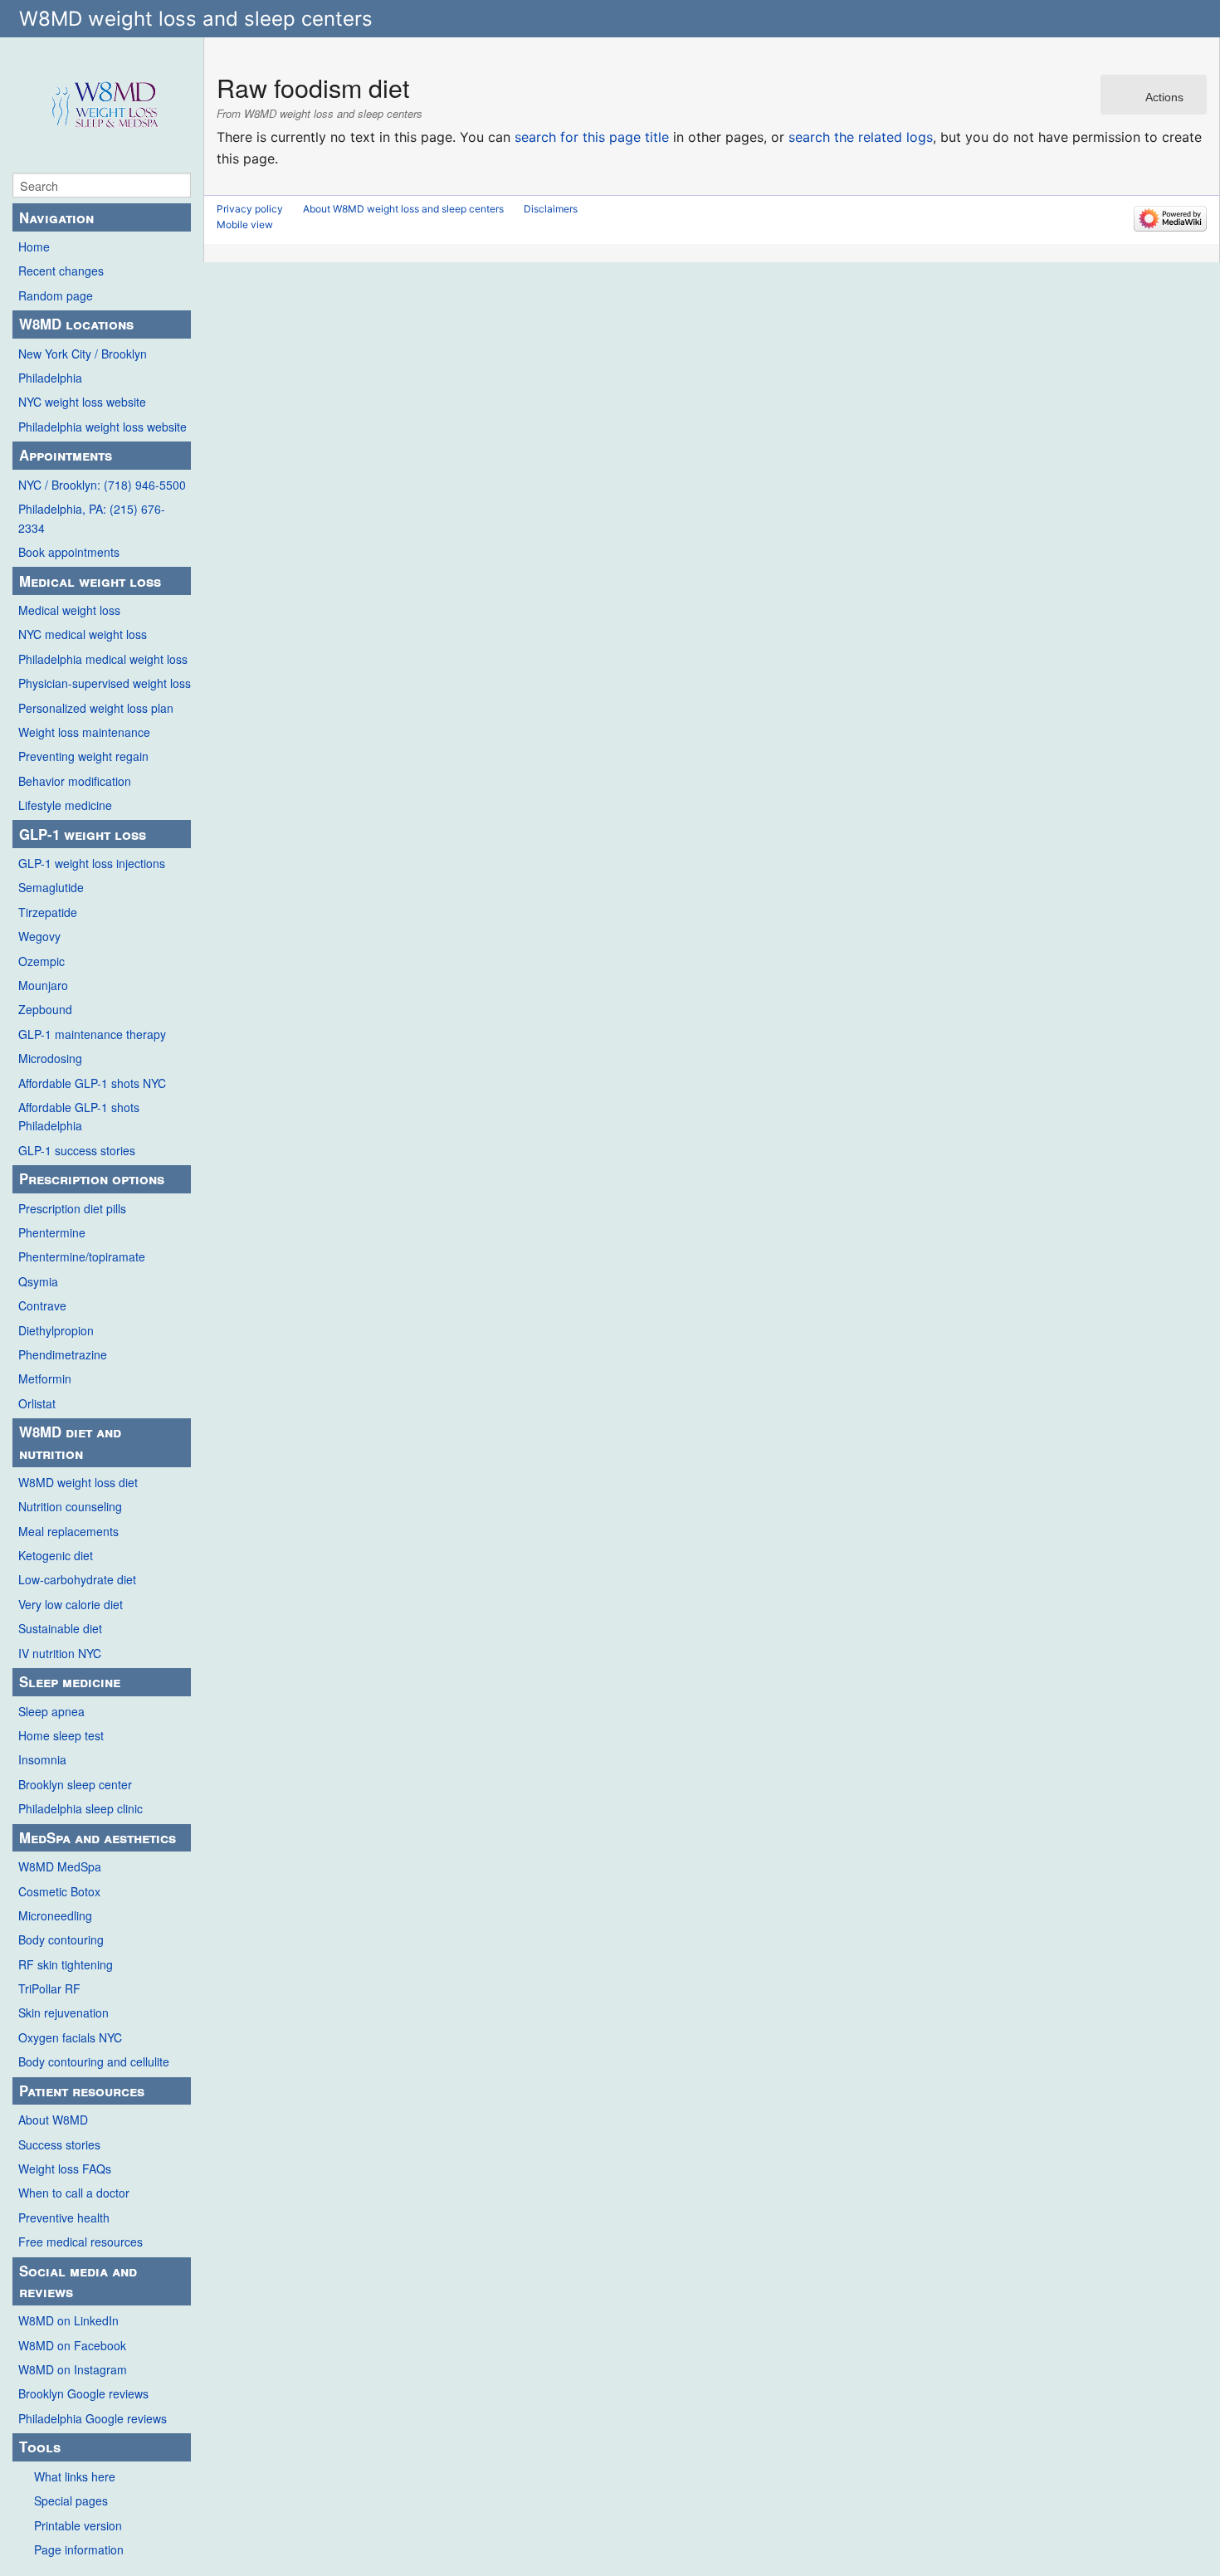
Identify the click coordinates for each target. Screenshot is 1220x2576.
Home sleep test (61, 1735)
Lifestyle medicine (65, 805)
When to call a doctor (74, 2193)
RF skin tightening (66, 1964)
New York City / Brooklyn (83, 354)
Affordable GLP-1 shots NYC (92, 1083)
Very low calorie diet (71, 1604)
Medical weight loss (69, 610)
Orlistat (37, 1403)
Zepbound (45, 1009)
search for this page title (592, 137)
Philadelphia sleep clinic (81, 1808)
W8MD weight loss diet (78, 1482)
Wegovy (39, 936)
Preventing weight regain (83, 756)
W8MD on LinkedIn (68, 2320)
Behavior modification (75, 781)
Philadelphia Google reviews (93, 2418)
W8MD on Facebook (72, 2345)
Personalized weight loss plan (96, 708)
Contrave (42, 1305)
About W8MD (53, 2120)
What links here (75, 2476)
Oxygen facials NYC (70, 2037)
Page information (79, 2549)
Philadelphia (50, 378)
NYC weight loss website (82, 402)
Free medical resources (81, 2242)
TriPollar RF (49, 1988)
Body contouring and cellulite (94, 2061)
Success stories (59, 2144)
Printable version (78, 2525)
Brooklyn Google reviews (83, 2393)
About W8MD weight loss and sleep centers (403, 209)
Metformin (45, 1378)
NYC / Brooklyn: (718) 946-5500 (102, 485)
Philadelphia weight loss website (102, 427)
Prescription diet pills (72, 1208)
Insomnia (42, 1759)
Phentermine (52, 1232)
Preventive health (64, 2217)
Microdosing (50, 1058)
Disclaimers (551, 209)
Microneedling (55, 1915)
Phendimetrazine (63, 1354)
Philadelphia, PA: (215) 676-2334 (92, 518)
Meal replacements (68, 1531)
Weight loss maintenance (84, 732)
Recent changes (61, 271)
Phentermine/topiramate (82, 1256)
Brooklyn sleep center (75, 1784)
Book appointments (69, 552)
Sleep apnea (51, 1711)
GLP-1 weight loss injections (92, 863)
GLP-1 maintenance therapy (92, 1034)
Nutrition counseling (70, 1506)
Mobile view (245, 224)
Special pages (71, 2500)
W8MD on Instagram (73, 2369)
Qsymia (38, 1281)
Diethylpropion (56, 1330)
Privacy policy (250, 209)
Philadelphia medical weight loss (103, 659)
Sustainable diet (60, 1628)
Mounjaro (43, 985)
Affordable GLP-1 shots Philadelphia (79, 1116)
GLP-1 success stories (77, 1150)
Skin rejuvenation (63, 2013)
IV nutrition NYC (60, 1653)
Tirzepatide (48, 912)
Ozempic (41, 961)
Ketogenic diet (56, 1555)
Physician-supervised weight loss (105, 683)
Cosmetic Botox (59, 1891)
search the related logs (861, 137)
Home (34, 246)
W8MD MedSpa (60, 1866)
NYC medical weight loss (83, 634)
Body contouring (61, 1939)
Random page (56, 295)
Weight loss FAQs (65, 2169)
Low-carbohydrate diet (77, 1579)
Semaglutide (51, 887)
